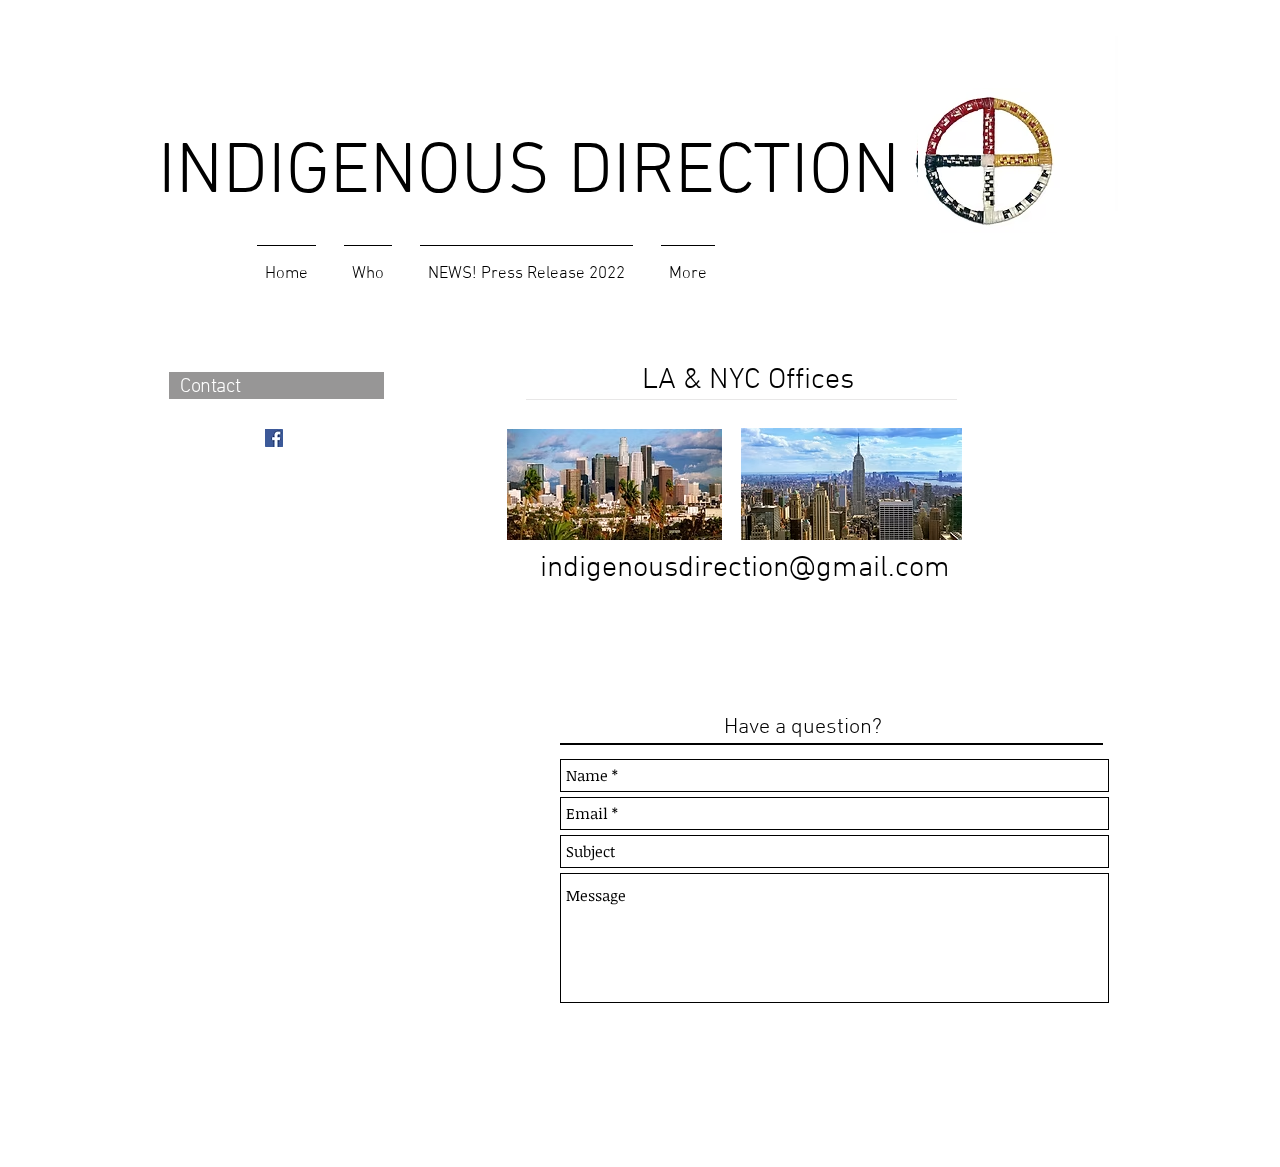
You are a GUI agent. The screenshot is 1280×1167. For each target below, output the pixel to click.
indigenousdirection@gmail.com (745, 568)
